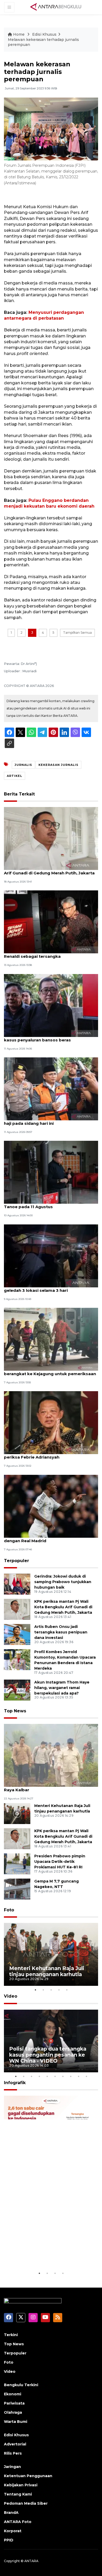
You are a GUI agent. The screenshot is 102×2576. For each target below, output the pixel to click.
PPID (9, 2540)
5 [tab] (67, 1990)
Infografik (15, 2083)
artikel (15, 776)
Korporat (13, 2531)
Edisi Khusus (44, 34)
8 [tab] (71, 2076)
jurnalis (23, 765)
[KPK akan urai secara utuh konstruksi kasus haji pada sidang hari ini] (51, 1088)
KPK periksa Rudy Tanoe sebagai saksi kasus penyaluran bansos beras (45, 1037)
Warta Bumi (16, 2422)
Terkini (11, 2335)
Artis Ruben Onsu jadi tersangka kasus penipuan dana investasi (61, 1632)
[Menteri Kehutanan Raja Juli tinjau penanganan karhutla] (17, 1813)
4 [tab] (59, 1990)
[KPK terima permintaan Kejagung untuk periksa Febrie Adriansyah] (51, 1423)
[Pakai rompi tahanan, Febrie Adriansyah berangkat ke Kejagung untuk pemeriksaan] (51, 1339)
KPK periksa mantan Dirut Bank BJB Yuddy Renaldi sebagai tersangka (49, 954)
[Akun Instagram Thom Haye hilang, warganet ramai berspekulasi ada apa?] (17, 1690)
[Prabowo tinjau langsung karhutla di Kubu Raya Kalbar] (51, 1755)
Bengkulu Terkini (21, 2385)
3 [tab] (51, 1990)
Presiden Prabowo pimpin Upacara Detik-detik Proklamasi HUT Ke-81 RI (60, 1862)
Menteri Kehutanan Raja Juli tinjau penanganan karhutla (47, 1971)
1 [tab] (35, 1990)
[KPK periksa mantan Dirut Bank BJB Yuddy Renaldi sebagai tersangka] (51, 921)
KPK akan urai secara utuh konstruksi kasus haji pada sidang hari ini (50, 1121)
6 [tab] (55, 2076)
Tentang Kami (18, 2494)
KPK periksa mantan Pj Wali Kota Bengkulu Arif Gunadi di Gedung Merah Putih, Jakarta (49, 870)
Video (11, 1996)
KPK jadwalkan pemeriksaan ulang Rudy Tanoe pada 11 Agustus (46, 1204)
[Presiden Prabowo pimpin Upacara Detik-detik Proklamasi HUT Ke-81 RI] (17, 1864)
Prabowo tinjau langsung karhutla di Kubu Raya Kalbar (48, 1787)
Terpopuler (16, 1561)
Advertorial (15, 2444)
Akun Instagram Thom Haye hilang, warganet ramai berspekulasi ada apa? (62, 1688)
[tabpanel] (51, 1954)
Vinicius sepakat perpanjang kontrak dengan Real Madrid (43, 1538)
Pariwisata (14, 2403)
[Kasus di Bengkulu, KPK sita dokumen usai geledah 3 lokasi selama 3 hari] (51, 1255)
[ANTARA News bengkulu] (56, 7)
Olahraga (13, 2412)
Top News (15, 1711)
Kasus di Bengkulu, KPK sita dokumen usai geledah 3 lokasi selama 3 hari (49, 1288)
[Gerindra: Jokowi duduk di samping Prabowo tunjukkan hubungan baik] (17, 1584)
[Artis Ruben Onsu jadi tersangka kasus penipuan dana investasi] (17, 1634)
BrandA (11, 2513)
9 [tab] (78, 2076)
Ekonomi (13, 2394)
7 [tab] (63, 2076)
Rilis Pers (13, 2453)
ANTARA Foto (18, 2522)
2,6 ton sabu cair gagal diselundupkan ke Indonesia (46, 2254)
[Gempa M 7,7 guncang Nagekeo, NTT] (17, 1889)
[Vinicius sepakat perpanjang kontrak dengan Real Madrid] (51, 1506)
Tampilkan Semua (77, 633)
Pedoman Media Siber (26, 2503)
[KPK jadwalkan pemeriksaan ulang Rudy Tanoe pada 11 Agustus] (51, 1172)
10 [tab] (86, 2076)
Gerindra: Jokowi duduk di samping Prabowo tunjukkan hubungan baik (63, 1582)
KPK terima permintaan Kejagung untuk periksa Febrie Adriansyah (46, 1454)
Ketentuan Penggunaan (28, 2476)
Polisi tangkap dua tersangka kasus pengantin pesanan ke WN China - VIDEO (48, 2055)
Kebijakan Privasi (21, 2485)
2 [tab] (43, 1990)
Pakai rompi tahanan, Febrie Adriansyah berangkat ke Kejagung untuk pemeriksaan (50, 1371)
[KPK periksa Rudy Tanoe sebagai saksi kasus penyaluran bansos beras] (51, 1005)
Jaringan (12, 2467)
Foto (9, 1910)
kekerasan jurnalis (58, 765)
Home (19, 34)
